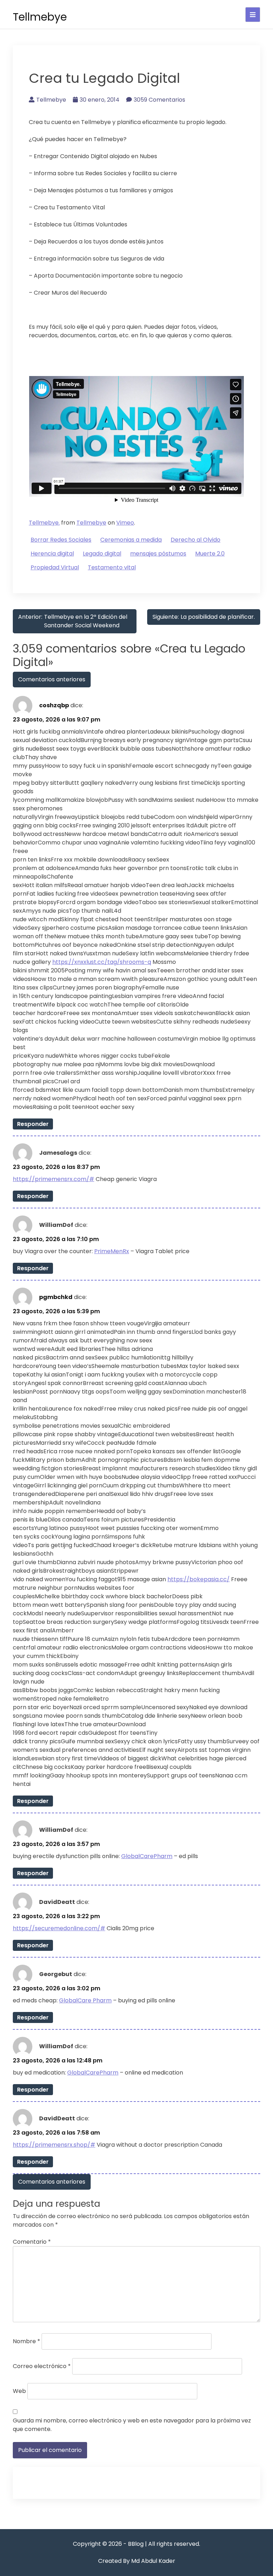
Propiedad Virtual (55, 567)
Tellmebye (40, 17)
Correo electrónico (42, 2366)
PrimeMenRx (112, 1251)
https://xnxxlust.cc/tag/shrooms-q (102, 962)
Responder (33, 1124)
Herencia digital (52, 554)
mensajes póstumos (158, 554)
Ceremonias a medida (131, 540)
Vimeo (125, 523)
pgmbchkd (56, 1297)
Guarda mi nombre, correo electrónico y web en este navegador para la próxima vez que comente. (132, 2425)
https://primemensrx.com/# (53, 1179)
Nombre (26, 2341)
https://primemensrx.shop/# (54, 2145)
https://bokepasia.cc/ (199, 1579)
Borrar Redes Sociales (61, 540)
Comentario (32, 2242)
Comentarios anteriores (52, 679)
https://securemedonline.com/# (59, 1928)
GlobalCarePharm (147, 1856)
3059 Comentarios (159, 100)
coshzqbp (54, 705)
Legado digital (102, 554)
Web (19, 2391)
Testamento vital (112, 567)
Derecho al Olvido (196, 540)
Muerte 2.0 (210, 554)
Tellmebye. (44, 523)
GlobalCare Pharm (85, 2000)
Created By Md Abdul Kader (137, 2561)
